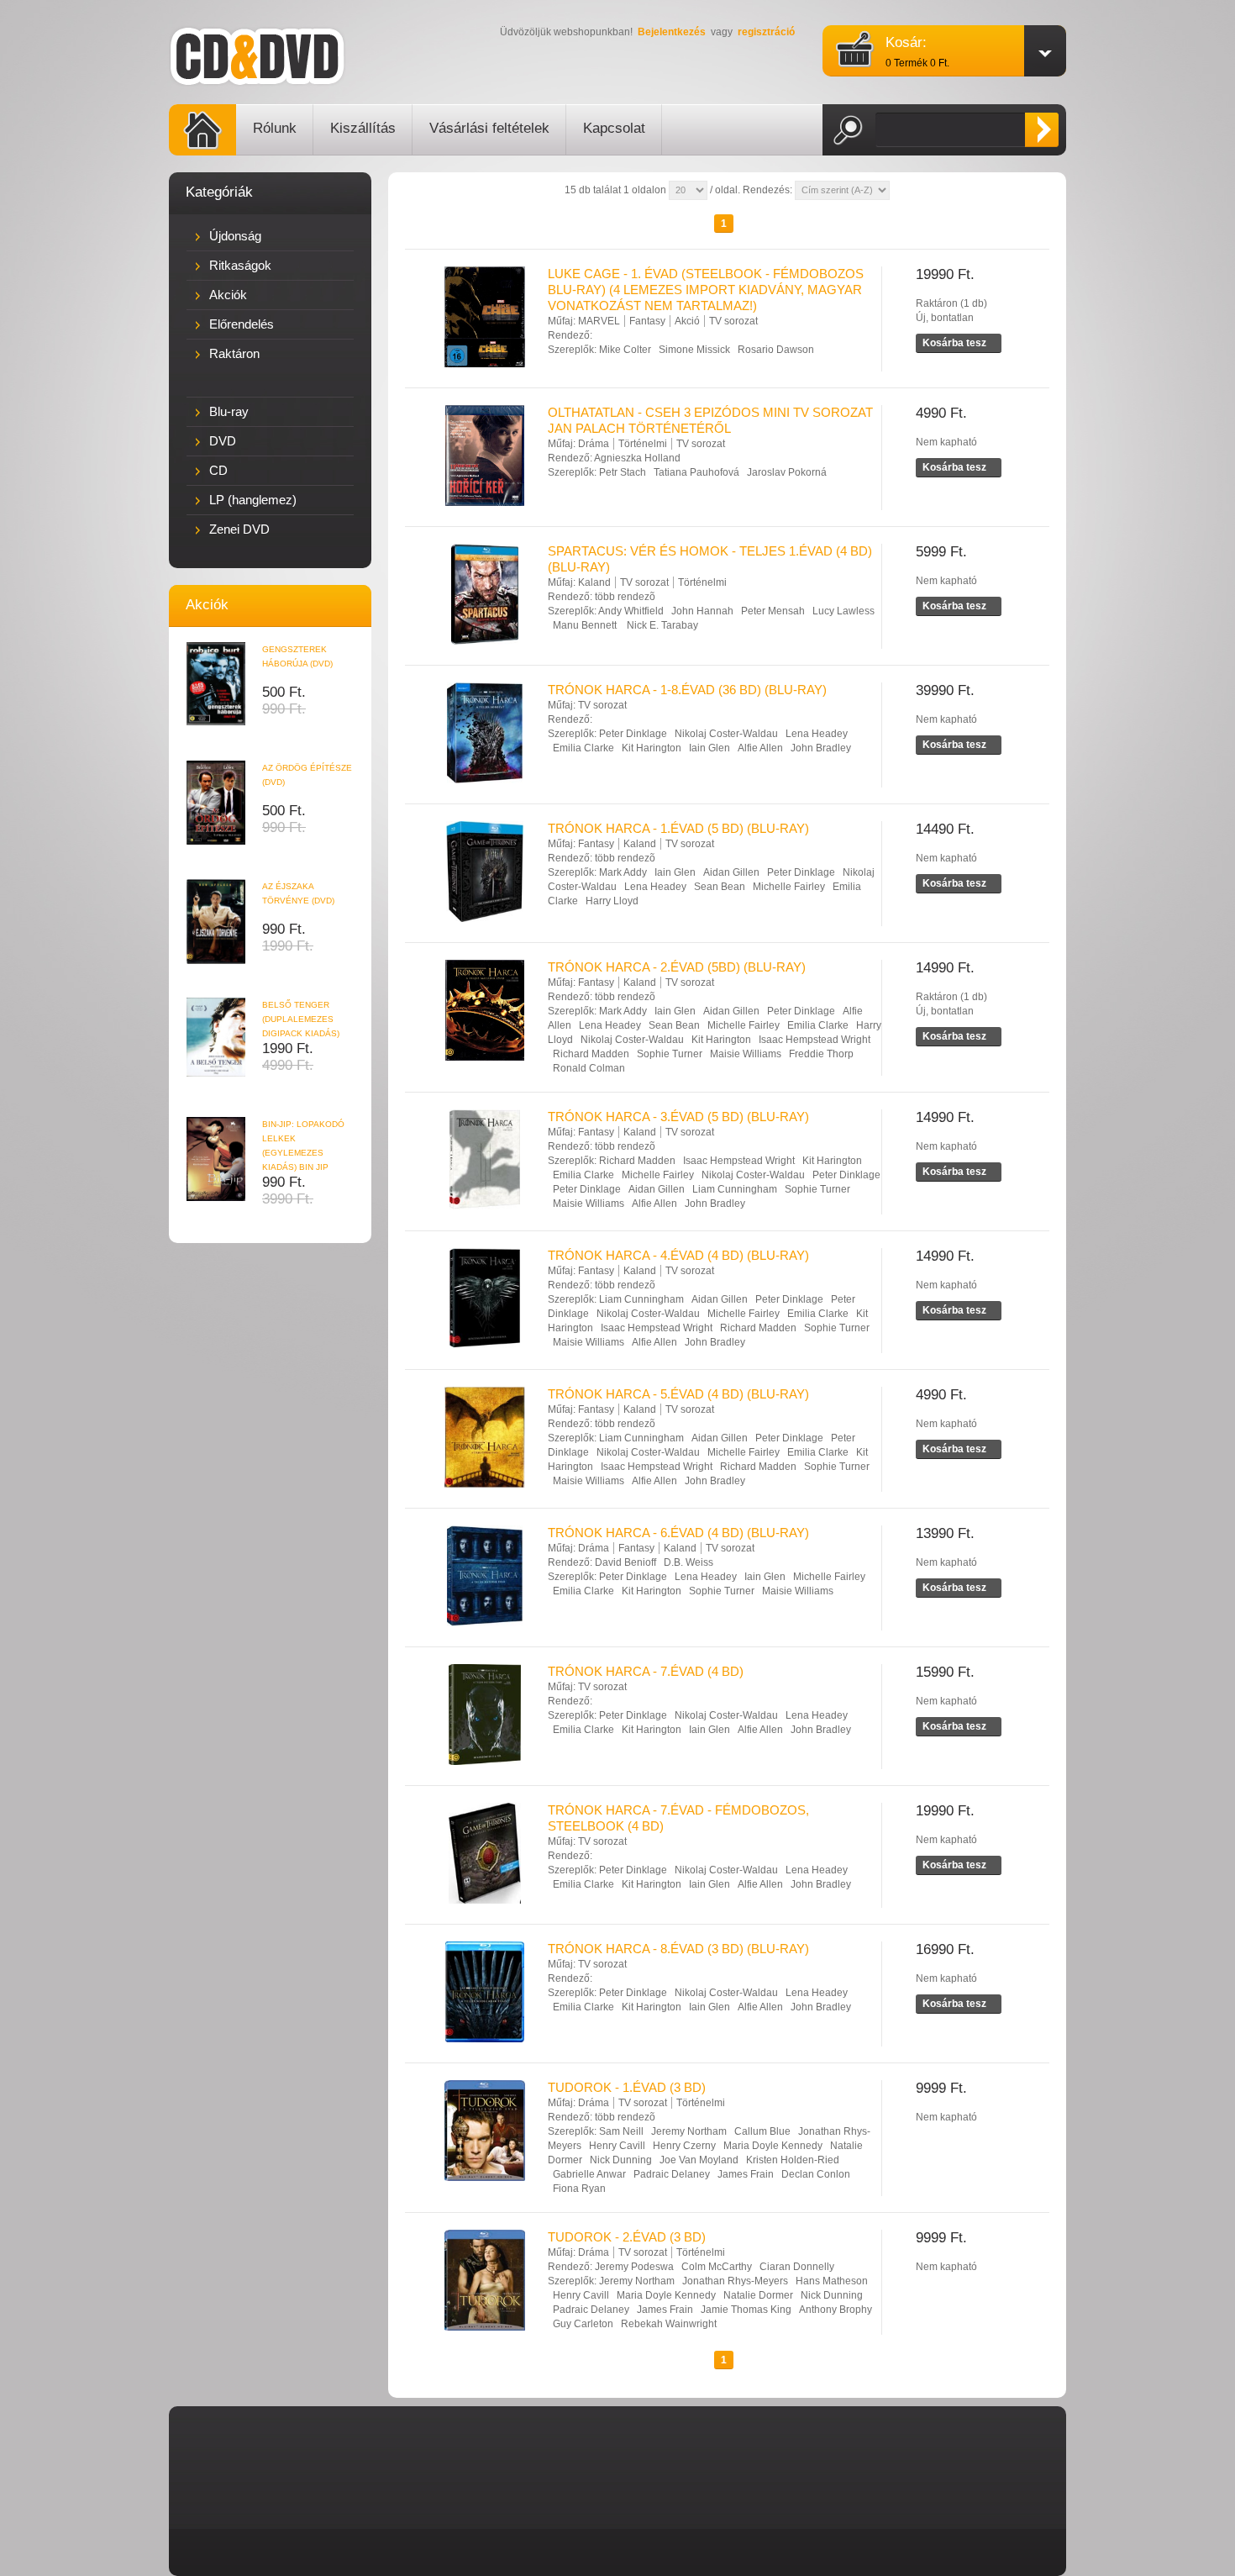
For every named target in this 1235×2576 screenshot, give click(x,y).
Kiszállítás (363, 128)
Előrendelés (242, 324)
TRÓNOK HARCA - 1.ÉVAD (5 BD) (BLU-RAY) (678, 828)
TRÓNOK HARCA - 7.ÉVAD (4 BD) (646, 1671)
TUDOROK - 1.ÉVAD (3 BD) (627, 2087)
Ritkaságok (240, 265)
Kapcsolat (614, 128)
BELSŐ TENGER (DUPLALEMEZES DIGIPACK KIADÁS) (301, 1019)
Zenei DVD (239, 529)
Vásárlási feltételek (489, 128)
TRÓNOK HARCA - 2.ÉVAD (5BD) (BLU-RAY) (677, 967)
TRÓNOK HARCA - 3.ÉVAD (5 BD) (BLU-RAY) (678, 1117)
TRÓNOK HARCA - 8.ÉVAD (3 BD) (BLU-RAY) (678, 1949)
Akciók (228, 295)
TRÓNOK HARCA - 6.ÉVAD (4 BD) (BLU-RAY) (678, 1533)
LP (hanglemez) (253, 500)
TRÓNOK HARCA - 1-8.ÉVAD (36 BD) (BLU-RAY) (687, 690)
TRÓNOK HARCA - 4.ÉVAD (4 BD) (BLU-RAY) (678, 1255)
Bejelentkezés (672, 32)
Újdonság (235, 236)
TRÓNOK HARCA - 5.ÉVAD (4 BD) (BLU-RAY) (678, 1394)
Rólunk (275, 128)
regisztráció (766, 32)
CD (218, 470)
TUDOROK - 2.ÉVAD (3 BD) (627, 2237)
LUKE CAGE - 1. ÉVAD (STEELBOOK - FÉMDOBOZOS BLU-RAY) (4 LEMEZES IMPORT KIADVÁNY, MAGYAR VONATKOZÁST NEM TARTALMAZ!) (706, 290)
